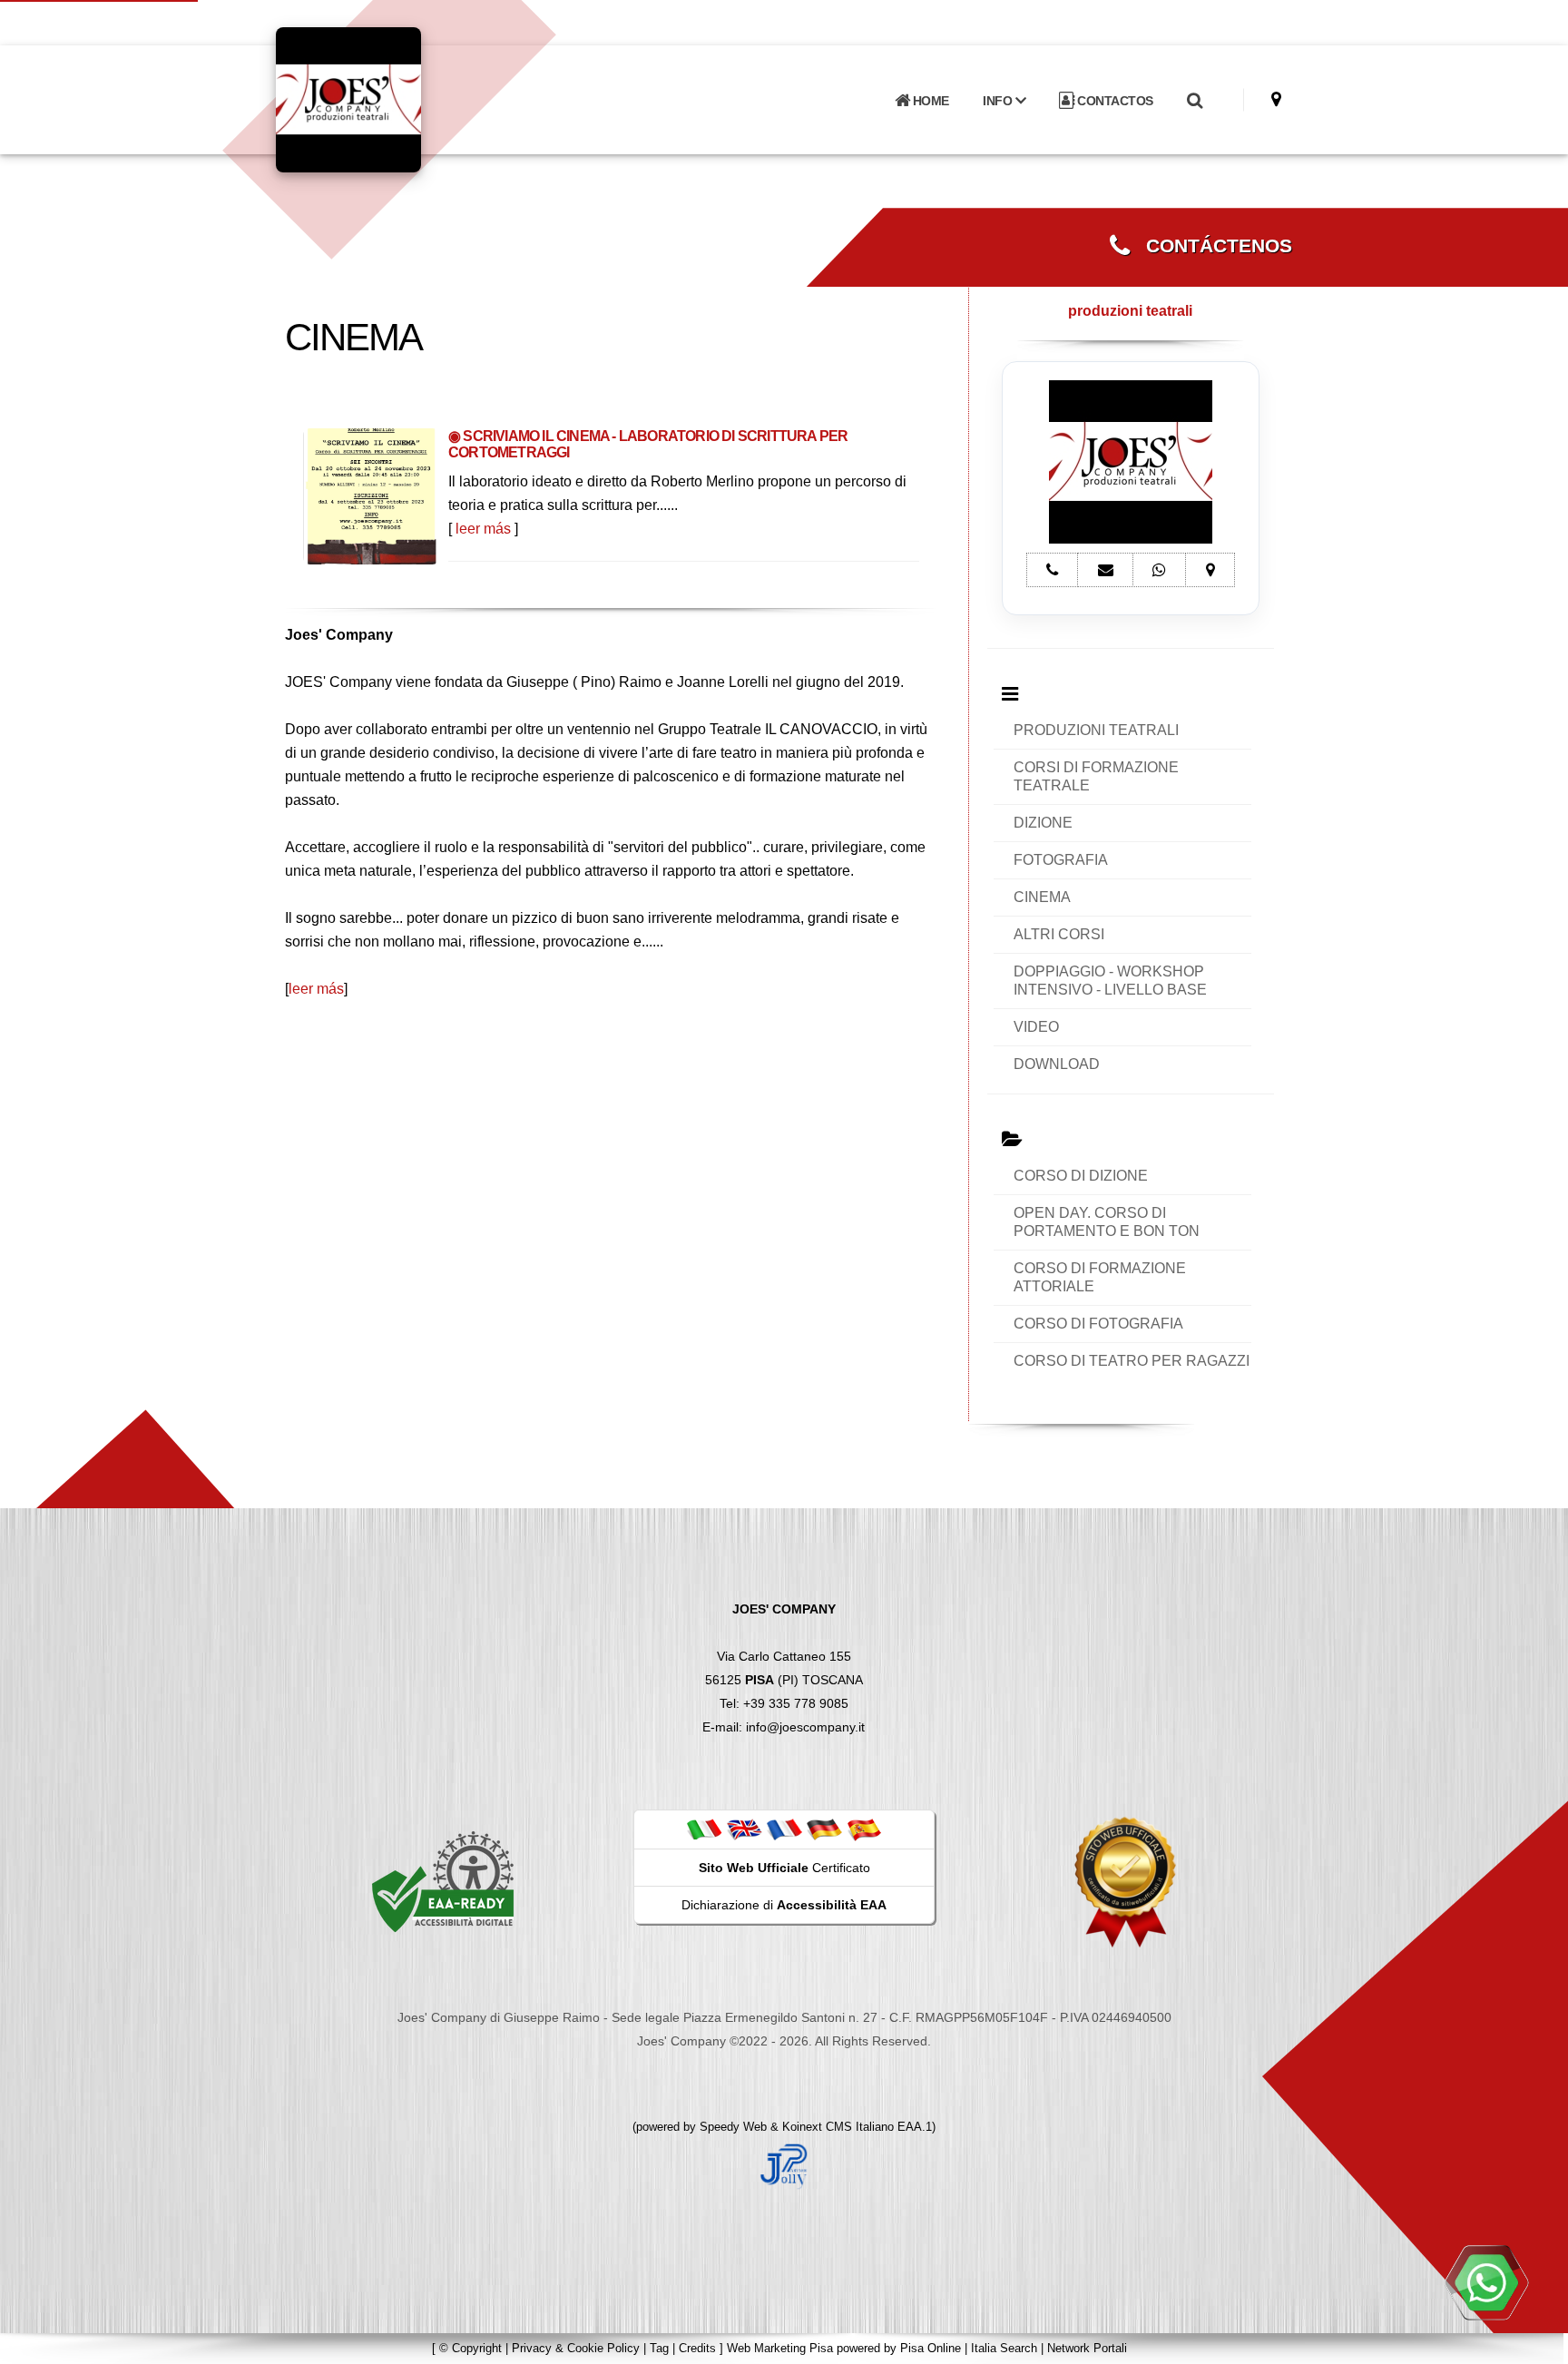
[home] (396, 98)
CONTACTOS (1114, 101)
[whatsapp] (1486, 2282)
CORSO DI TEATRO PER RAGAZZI (1132, 1361)
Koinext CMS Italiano (840, 2127)
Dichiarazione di (784, 1905)
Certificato (784, 1868)
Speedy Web (733, 2127)
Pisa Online (931, 2348)
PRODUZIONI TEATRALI (1096, 730)
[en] (744, 1829)
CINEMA (1042, 897)
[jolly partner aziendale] (784, 2165)
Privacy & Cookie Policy (576, 2348)
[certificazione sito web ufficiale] (1125, 1881)
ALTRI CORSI (1059, 934)
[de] (824, 1829)
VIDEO (1036, 1027)
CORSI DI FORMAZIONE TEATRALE (1096, 776)
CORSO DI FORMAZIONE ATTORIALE (1100, 1277)
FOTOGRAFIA (1061, 860)
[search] (1194, 101)
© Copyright (470, 2348)
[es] (864, 1829)
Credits (697, 2348)
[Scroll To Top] (1536, 2344)
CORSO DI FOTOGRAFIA (1098, 1324)
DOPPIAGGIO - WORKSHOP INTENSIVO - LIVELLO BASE (1110, 981)
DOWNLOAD (1057, 1064)
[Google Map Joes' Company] (1276, 99)
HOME (929, 101)
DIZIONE (1043, 823)
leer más (483, 529)
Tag (659, 2348)
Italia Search (1004, 2348)
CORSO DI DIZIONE (1081, 1176)
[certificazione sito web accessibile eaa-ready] (443, 1881)
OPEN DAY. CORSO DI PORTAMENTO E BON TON (1107, 1222)
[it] (704, 1829)
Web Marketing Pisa (780, 2348)
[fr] (784, 1829)
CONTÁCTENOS (1211, 246)
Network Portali (1087, 2348)
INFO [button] (999, 101)
